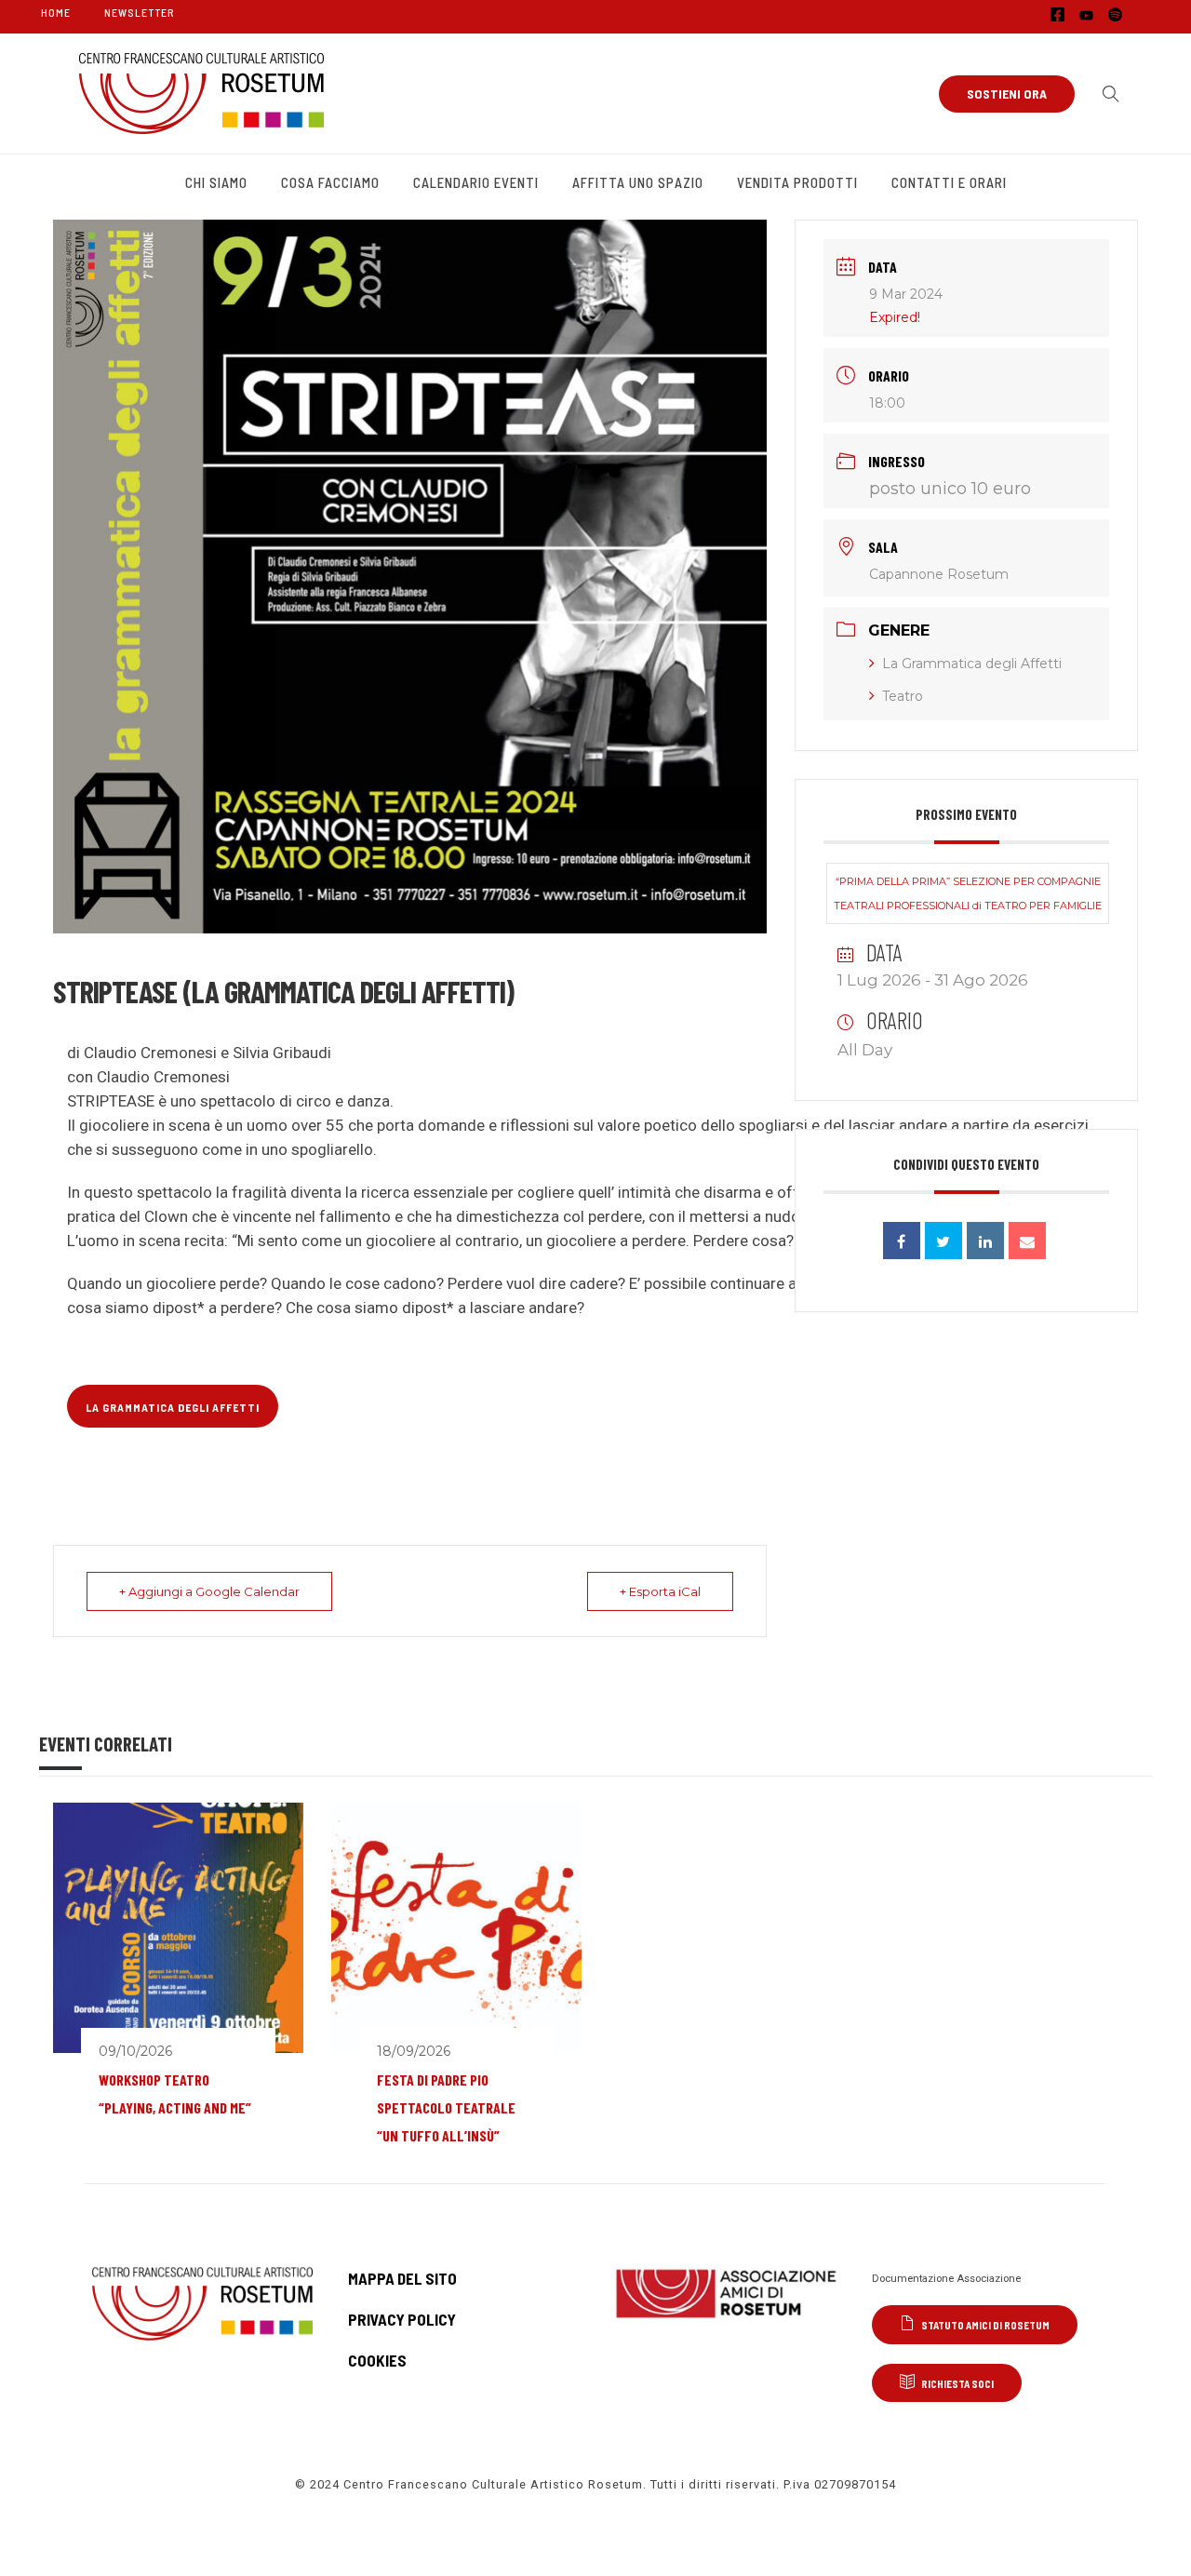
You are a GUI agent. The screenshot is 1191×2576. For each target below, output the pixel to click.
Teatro (903, 696)
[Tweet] (943, 1241)
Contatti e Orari (949, 182)
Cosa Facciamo (330, 182)
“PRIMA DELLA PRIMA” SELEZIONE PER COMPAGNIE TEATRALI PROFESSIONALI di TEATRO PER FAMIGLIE (968, 893)
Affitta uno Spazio (638, 182)
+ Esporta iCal (660, 1591)
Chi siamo (216, 182)
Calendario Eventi (476, 182)
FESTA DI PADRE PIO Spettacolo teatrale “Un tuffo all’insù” (446, 2107)
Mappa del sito (402, 2278)
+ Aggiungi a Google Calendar (209, 1591)
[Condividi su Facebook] (902, 1241)
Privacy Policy (402, 2319)
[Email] (1027, 1241)
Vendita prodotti (797, 182)
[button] (1106, 94)
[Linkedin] (985, 1241)
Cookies (377, 2360)
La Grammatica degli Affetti (972, 664)
